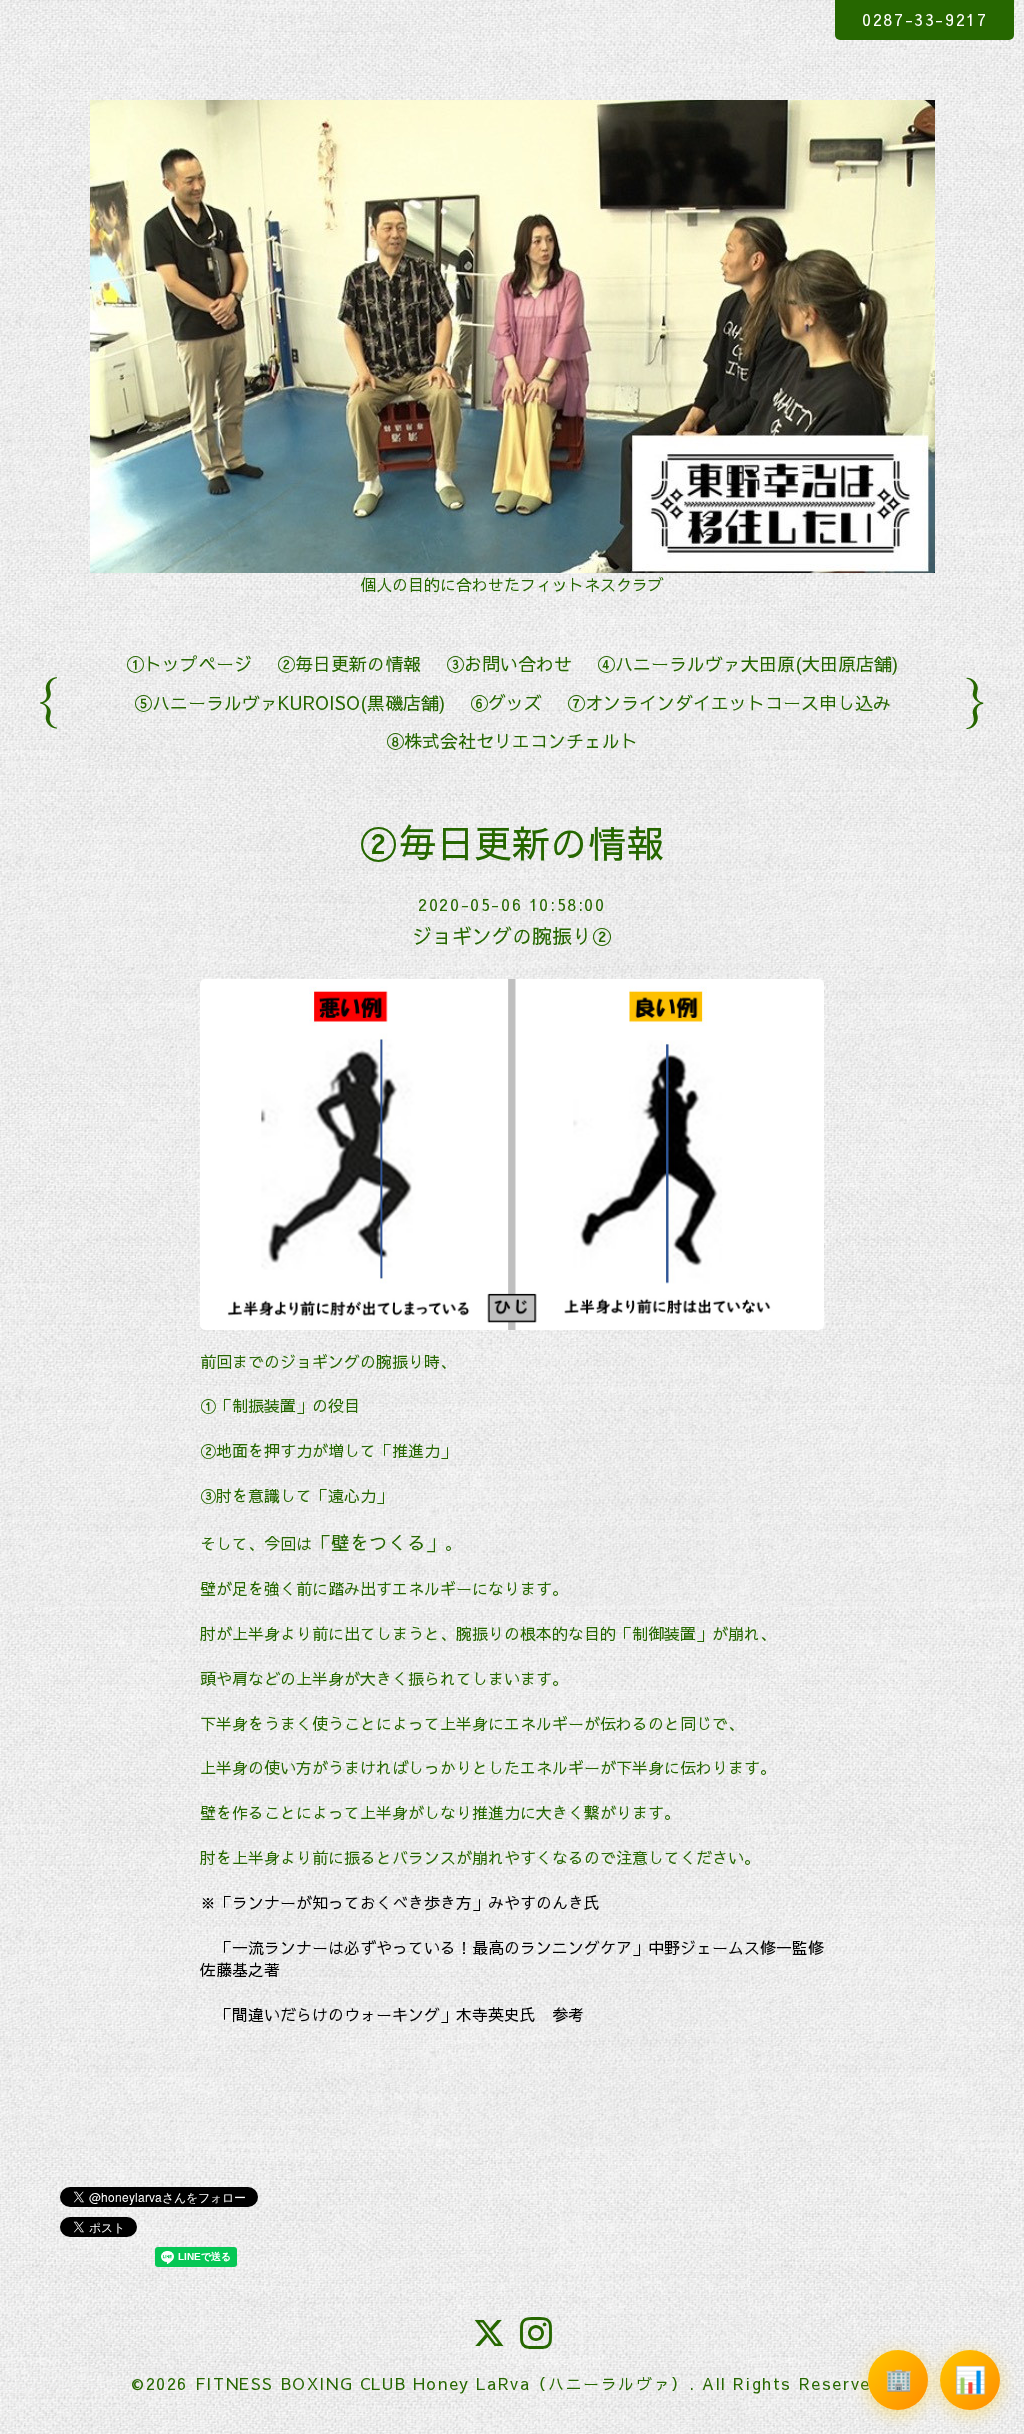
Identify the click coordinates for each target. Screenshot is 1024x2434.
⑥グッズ (506, 702)
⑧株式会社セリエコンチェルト (512, 740)
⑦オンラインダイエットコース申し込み (729, 702)
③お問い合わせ (509, 663)
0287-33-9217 (924, 19)
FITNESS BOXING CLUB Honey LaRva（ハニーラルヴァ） (442, 2383)
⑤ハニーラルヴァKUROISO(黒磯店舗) (289, 702)
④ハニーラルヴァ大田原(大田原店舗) (747, 663)
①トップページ (189, 663)
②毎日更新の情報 (349, 663)
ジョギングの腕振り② (512, 935)
